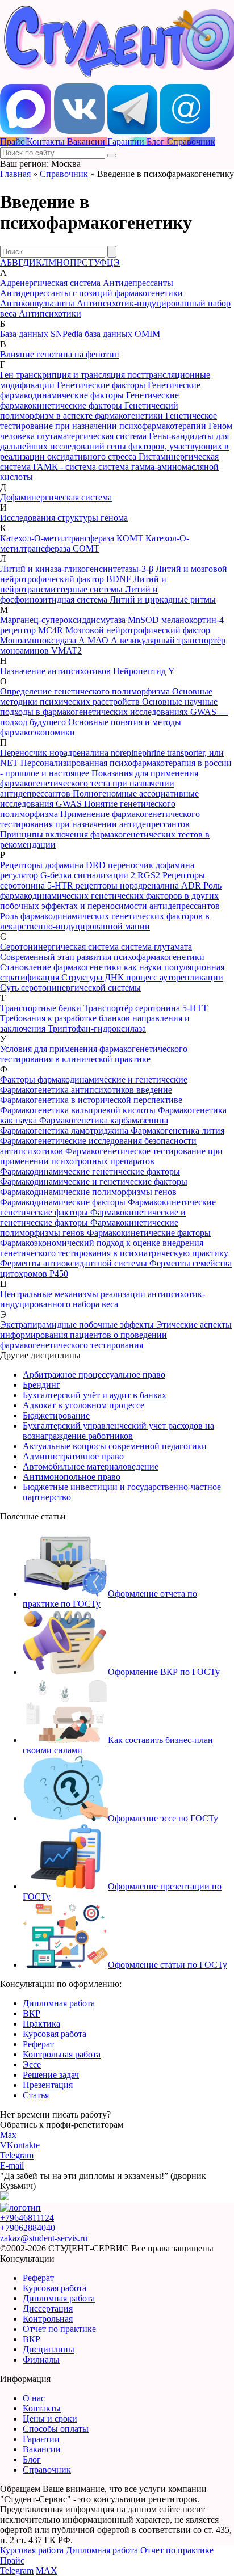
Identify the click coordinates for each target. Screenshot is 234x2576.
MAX (47, 2571)
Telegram (17, 2155)
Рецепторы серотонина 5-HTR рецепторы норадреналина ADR (103, 880)
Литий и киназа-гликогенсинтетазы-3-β (78, 569)
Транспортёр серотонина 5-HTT (146, 1008)
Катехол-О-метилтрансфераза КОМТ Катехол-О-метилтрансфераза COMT (95, 543)
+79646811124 (27, 2218)
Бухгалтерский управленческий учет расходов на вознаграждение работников (118, 1431)
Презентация (48, 2085)
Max (8, 2135)
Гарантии (41, 2439)
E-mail (12, 2165)
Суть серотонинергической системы (70, 988)
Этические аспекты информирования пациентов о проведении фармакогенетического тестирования (116, 1335)
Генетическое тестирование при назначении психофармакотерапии (108, 421)
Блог (32, 2459)
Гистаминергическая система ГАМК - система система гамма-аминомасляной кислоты (109, 467)
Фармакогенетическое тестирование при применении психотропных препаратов (111, 1156)
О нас (34, 2398)
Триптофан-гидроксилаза (97, 1028)
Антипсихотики (50, 313)
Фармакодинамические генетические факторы (90, 1171)
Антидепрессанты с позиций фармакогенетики (91, 293)
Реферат (38, 2044)
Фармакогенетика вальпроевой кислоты (79, 1110)
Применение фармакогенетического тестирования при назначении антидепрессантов (100, 819)
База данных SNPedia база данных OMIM (80, 334)
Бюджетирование (56, 1415)
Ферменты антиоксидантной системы (75, 1263)
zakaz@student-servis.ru (44, 2238)
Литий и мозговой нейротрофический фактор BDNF (114, 574)
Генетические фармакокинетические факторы (89, 400)
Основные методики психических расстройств (106, 696)
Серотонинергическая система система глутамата (96, 947)
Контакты (42, 2408)
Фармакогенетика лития (177, 1131)
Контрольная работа (62, 2054)
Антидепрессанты (138, 283)
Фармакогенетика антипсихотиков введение (86, 1090)
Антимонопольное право (72, 1477)
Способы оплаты (56, 2429)
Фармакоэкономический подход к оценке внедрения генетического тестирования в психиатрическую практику (114, 1248)
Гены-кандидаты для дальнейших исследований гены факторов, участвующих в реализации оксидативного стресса (114, 446)
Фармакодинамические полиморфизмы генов (88, 1192)
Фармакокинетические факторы (149, 1233)
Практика (41, 2024)
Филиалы (41, 2360)
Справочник (64, 174)
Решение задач (51, 2075)
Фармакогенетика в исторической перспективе (91, 1100)
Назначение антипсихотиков (57, 671)
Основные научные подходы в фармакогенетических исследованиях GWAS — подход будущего (114, 712)
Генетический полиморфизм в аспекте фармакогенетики (89, 411)
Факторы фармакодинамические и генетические (94, 1079)
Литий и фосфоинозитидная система (79, 594)
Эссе (32, 2064)
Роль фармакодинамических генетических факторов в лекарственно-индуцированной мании (105, 921)
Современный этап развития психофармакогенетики (102, 957)
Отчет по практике (59, 2329)
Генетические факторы (102, 385)
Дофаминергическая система (56, 497)
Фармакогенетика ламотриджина (65, 1131)
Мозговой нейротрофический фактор (138, 630)
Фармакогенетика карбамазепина (104, 1120)
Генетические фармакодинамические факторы (100, 390)
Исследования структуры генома (64, 518)
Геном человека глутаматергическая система (116, 431)
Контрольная (48, 2319)
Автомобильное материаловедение (91, 1466)
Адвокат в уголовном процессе (83, 1405)
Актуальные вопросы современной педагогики (115, 1446)
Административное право (73, 1456)
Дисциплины (49, 2349)
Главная (15, 174)
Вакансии (42, 2449)
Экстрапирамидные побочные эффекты (78, 1325)
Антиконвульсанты (38, 303)
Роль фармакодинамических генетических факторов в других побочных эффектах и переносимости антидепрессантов (111, 896)
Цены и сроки (50, 2419)
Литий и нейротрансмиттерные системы (83, 584)
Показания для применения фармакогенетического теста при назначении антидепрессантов (99, 783)
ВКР (32, 2013)
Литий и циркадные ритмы (163, 599)
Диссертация (48, 2308)
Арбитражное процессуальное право (94, 1375)
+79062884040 (28, 2228)
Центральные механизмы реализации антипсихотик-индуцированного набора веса (103, 1299)
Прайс (12, 2560)
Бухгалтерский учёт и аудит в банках (95, 1395)
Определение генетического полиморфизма (86, 691)
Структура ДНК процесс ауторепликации (142, 977)
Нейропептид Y (144, 671)
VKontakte (20, 2145)
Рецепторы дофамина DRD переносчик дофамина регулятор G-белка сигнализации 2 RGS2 (97, 870)
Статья (36, 2095)
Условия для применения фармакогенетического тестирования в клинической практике (94, 1054)
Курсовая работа (55, 2034)
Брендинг (41, 1385)
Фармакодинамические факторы (64, 1202)
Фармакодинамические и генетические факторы (94, 1182)
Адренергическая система (51, 283)
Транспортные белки (42, 1008)
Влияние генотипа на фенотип (60, 354)
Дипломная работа (59, 2003)
